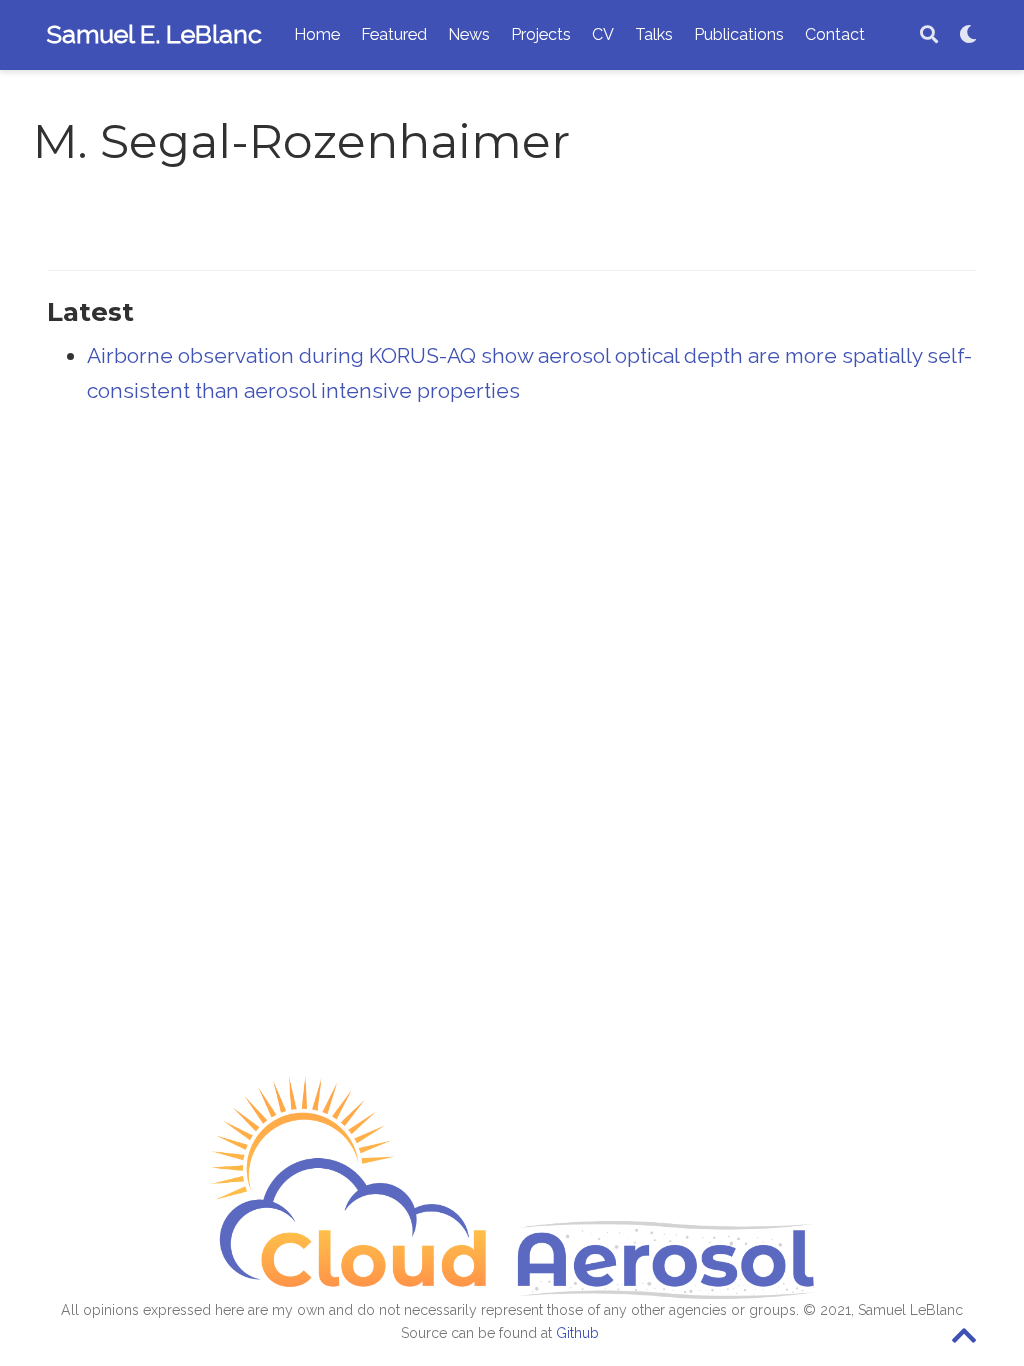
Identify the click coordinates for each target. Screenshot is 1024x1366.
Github (577, 1333)
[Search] (929, 35)
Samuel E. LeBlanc (154, 34)
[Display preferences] (968, 35)
